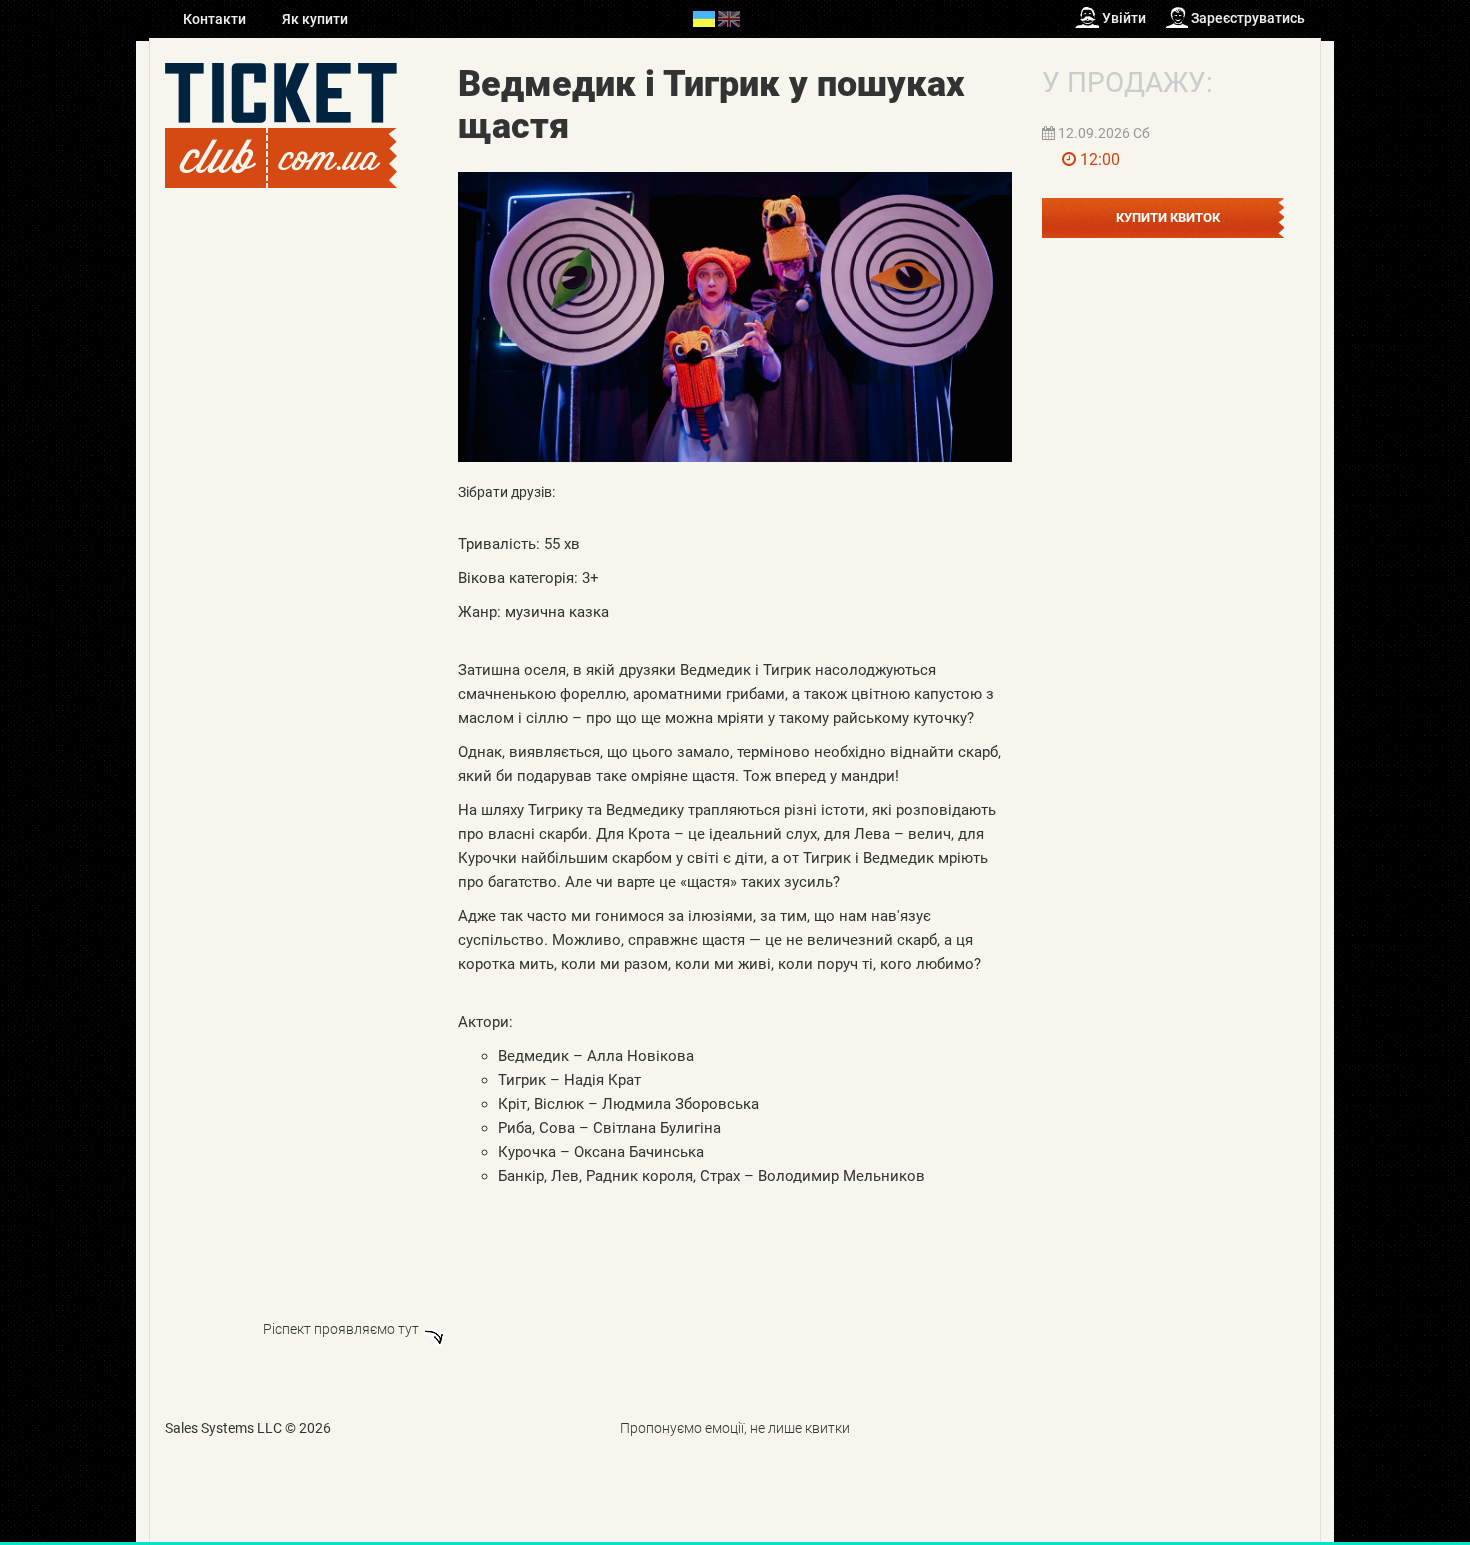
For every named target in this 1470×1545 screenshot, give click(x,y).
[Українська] (704, 18)
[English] (729, 18)
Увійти (1124, 18)
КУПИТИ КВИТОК (1168, 217)
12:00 (1100, 159)
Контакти (216, 19)
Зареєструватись (1248, 18)
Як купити (315, 19)
